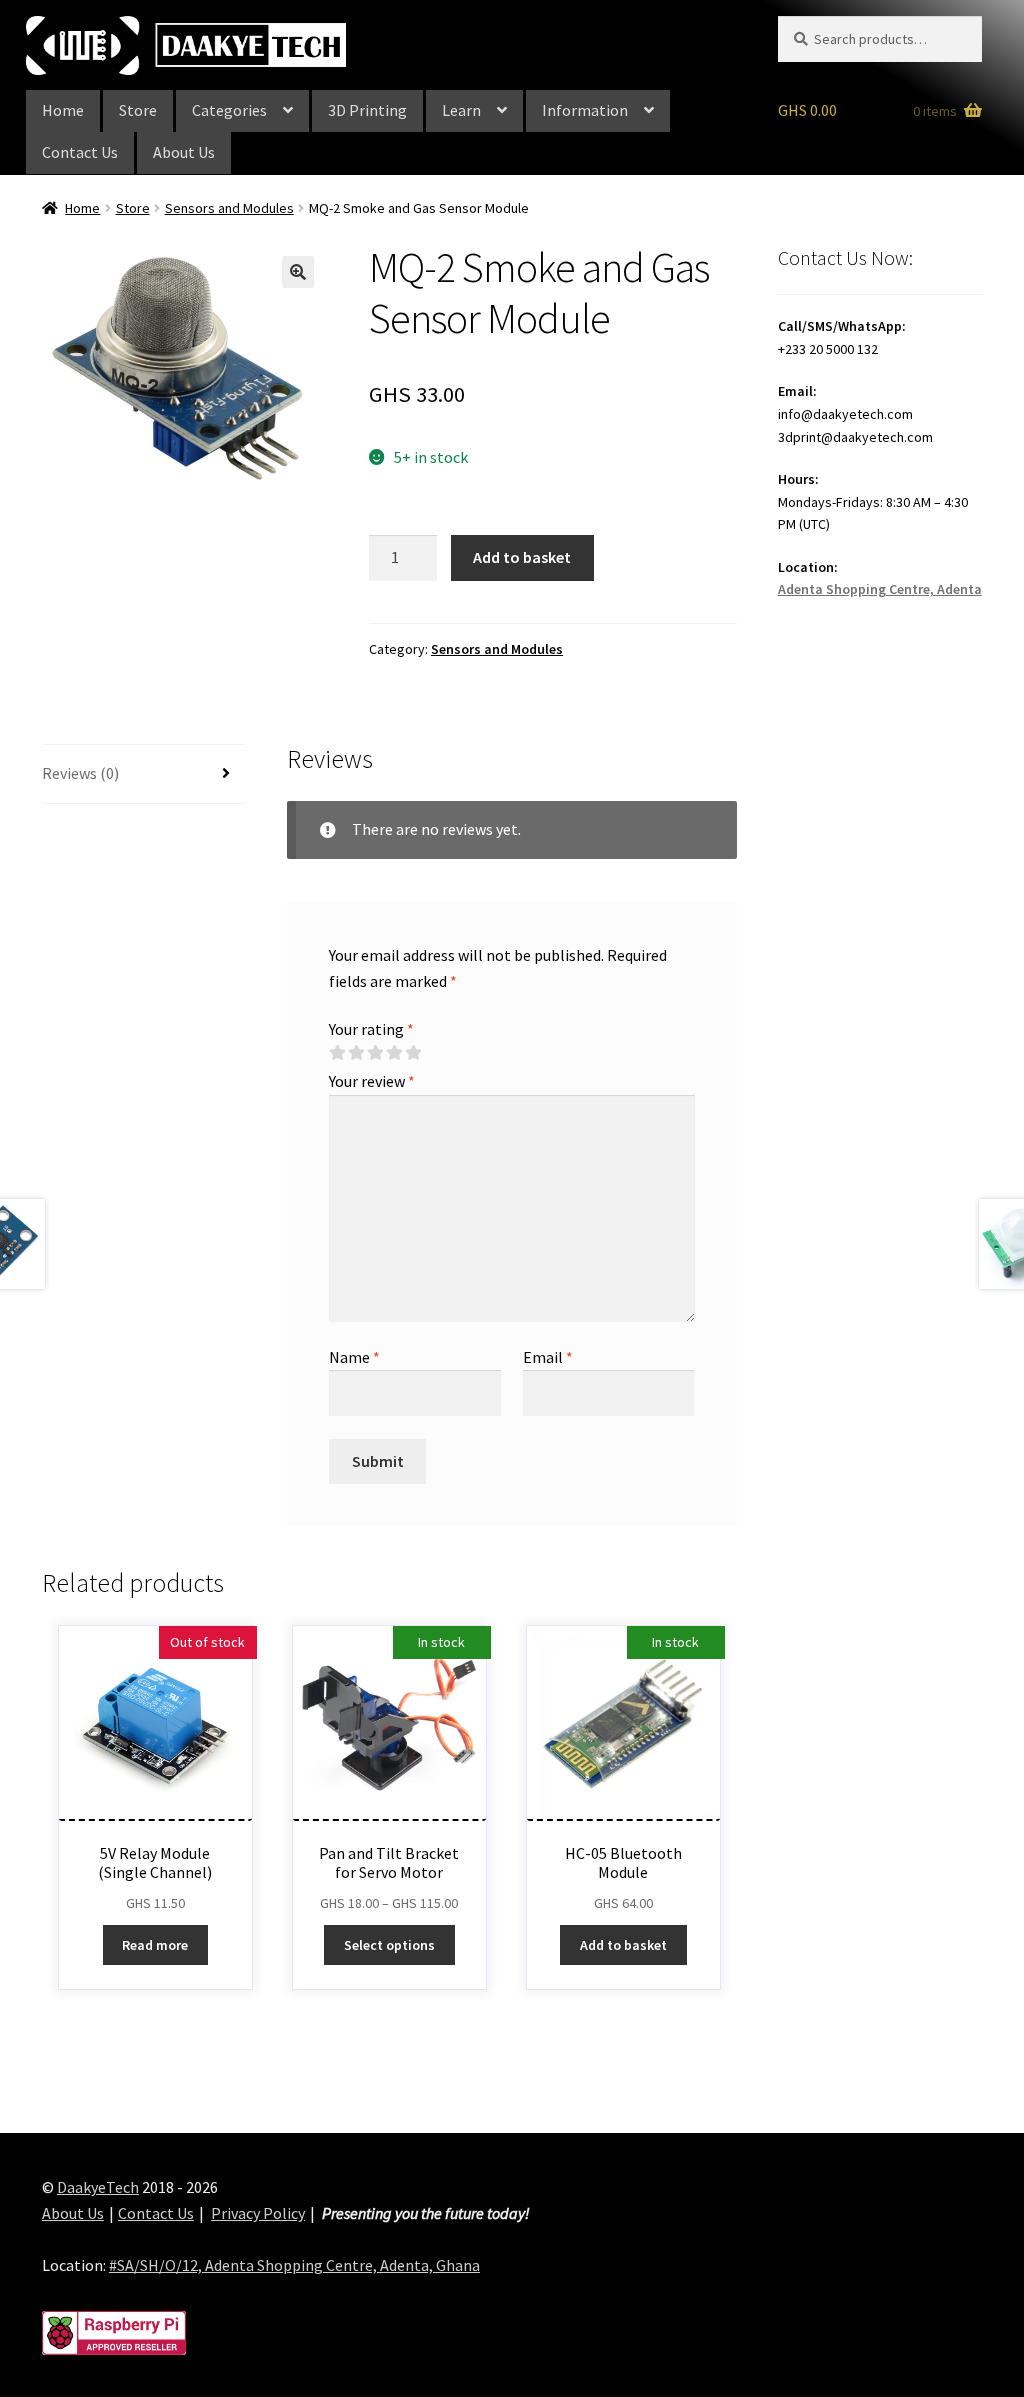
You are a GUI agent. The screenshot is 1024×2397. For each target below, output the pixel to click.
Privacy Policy (258, 2213)
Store (138, 110)
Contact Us (80, 152)
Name (354, 1357)
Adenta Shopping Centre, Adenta (880, 589)
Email (548, 1357)
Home (63, 110)
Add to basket (522, 557)
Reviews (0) (80, 773)
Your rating (371, 1029)
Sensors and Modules (229, 208)
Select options (389, 1945)
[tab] (144, 774)
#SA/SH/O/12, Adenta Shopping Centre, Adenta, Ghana (294, 2265)
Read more (155, 1945)
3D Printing (367, 110)
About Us (184, 152)
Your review (372, 1081)
